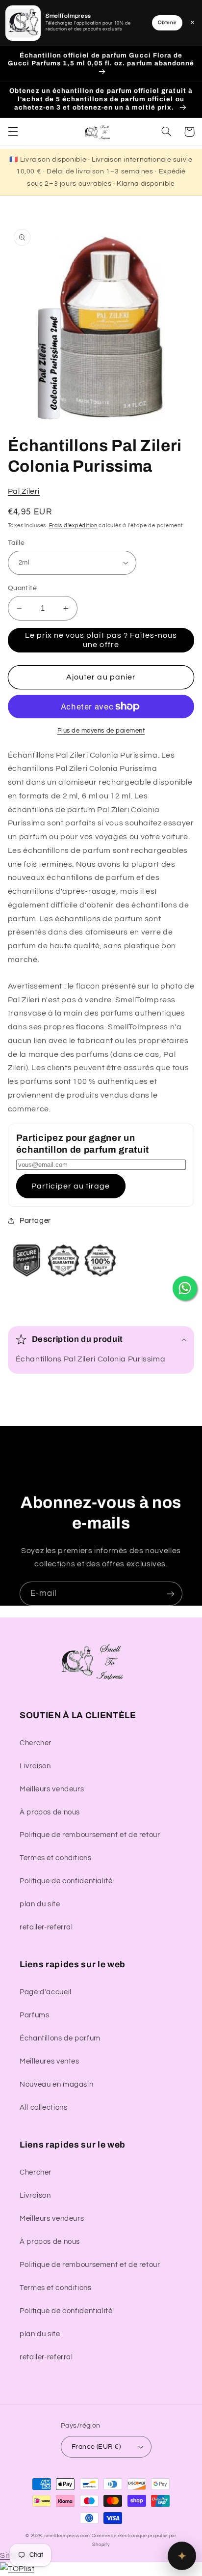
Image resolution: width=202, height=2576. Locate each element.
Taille (16, 543)
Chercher (36, 1743)
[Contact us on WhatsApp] (185, 1288)
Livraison (35, 1766)
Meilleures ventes (50, 2061)
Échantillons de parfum (60, 2038)
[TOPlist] (17, 2569)
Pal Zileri (24, 491)
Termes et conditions (56, 1858)
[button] (13, 132)
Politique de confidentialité (66, 1881)
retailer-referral (46, 1927)
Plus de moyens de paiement (101, 731)
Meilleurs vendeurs (52, 1789)
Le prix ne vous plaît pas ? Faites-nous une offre (101, 640)
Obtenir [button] (167, 23)
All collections (43, 2108)
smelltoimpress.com (67, 2536)
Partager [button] (35, 1221)
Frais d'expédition (73, 525)
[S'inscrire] (171, 1594)
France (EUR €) (96, 2447)
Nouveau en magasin (56, 2084)
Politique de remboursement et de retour (90, 1835)
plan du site (40, 1904)
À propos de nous (50, 1812)
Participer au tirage (71, 1186)
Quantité (22, 588)
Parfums (34, 2015)
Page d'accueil (46, 1992)
